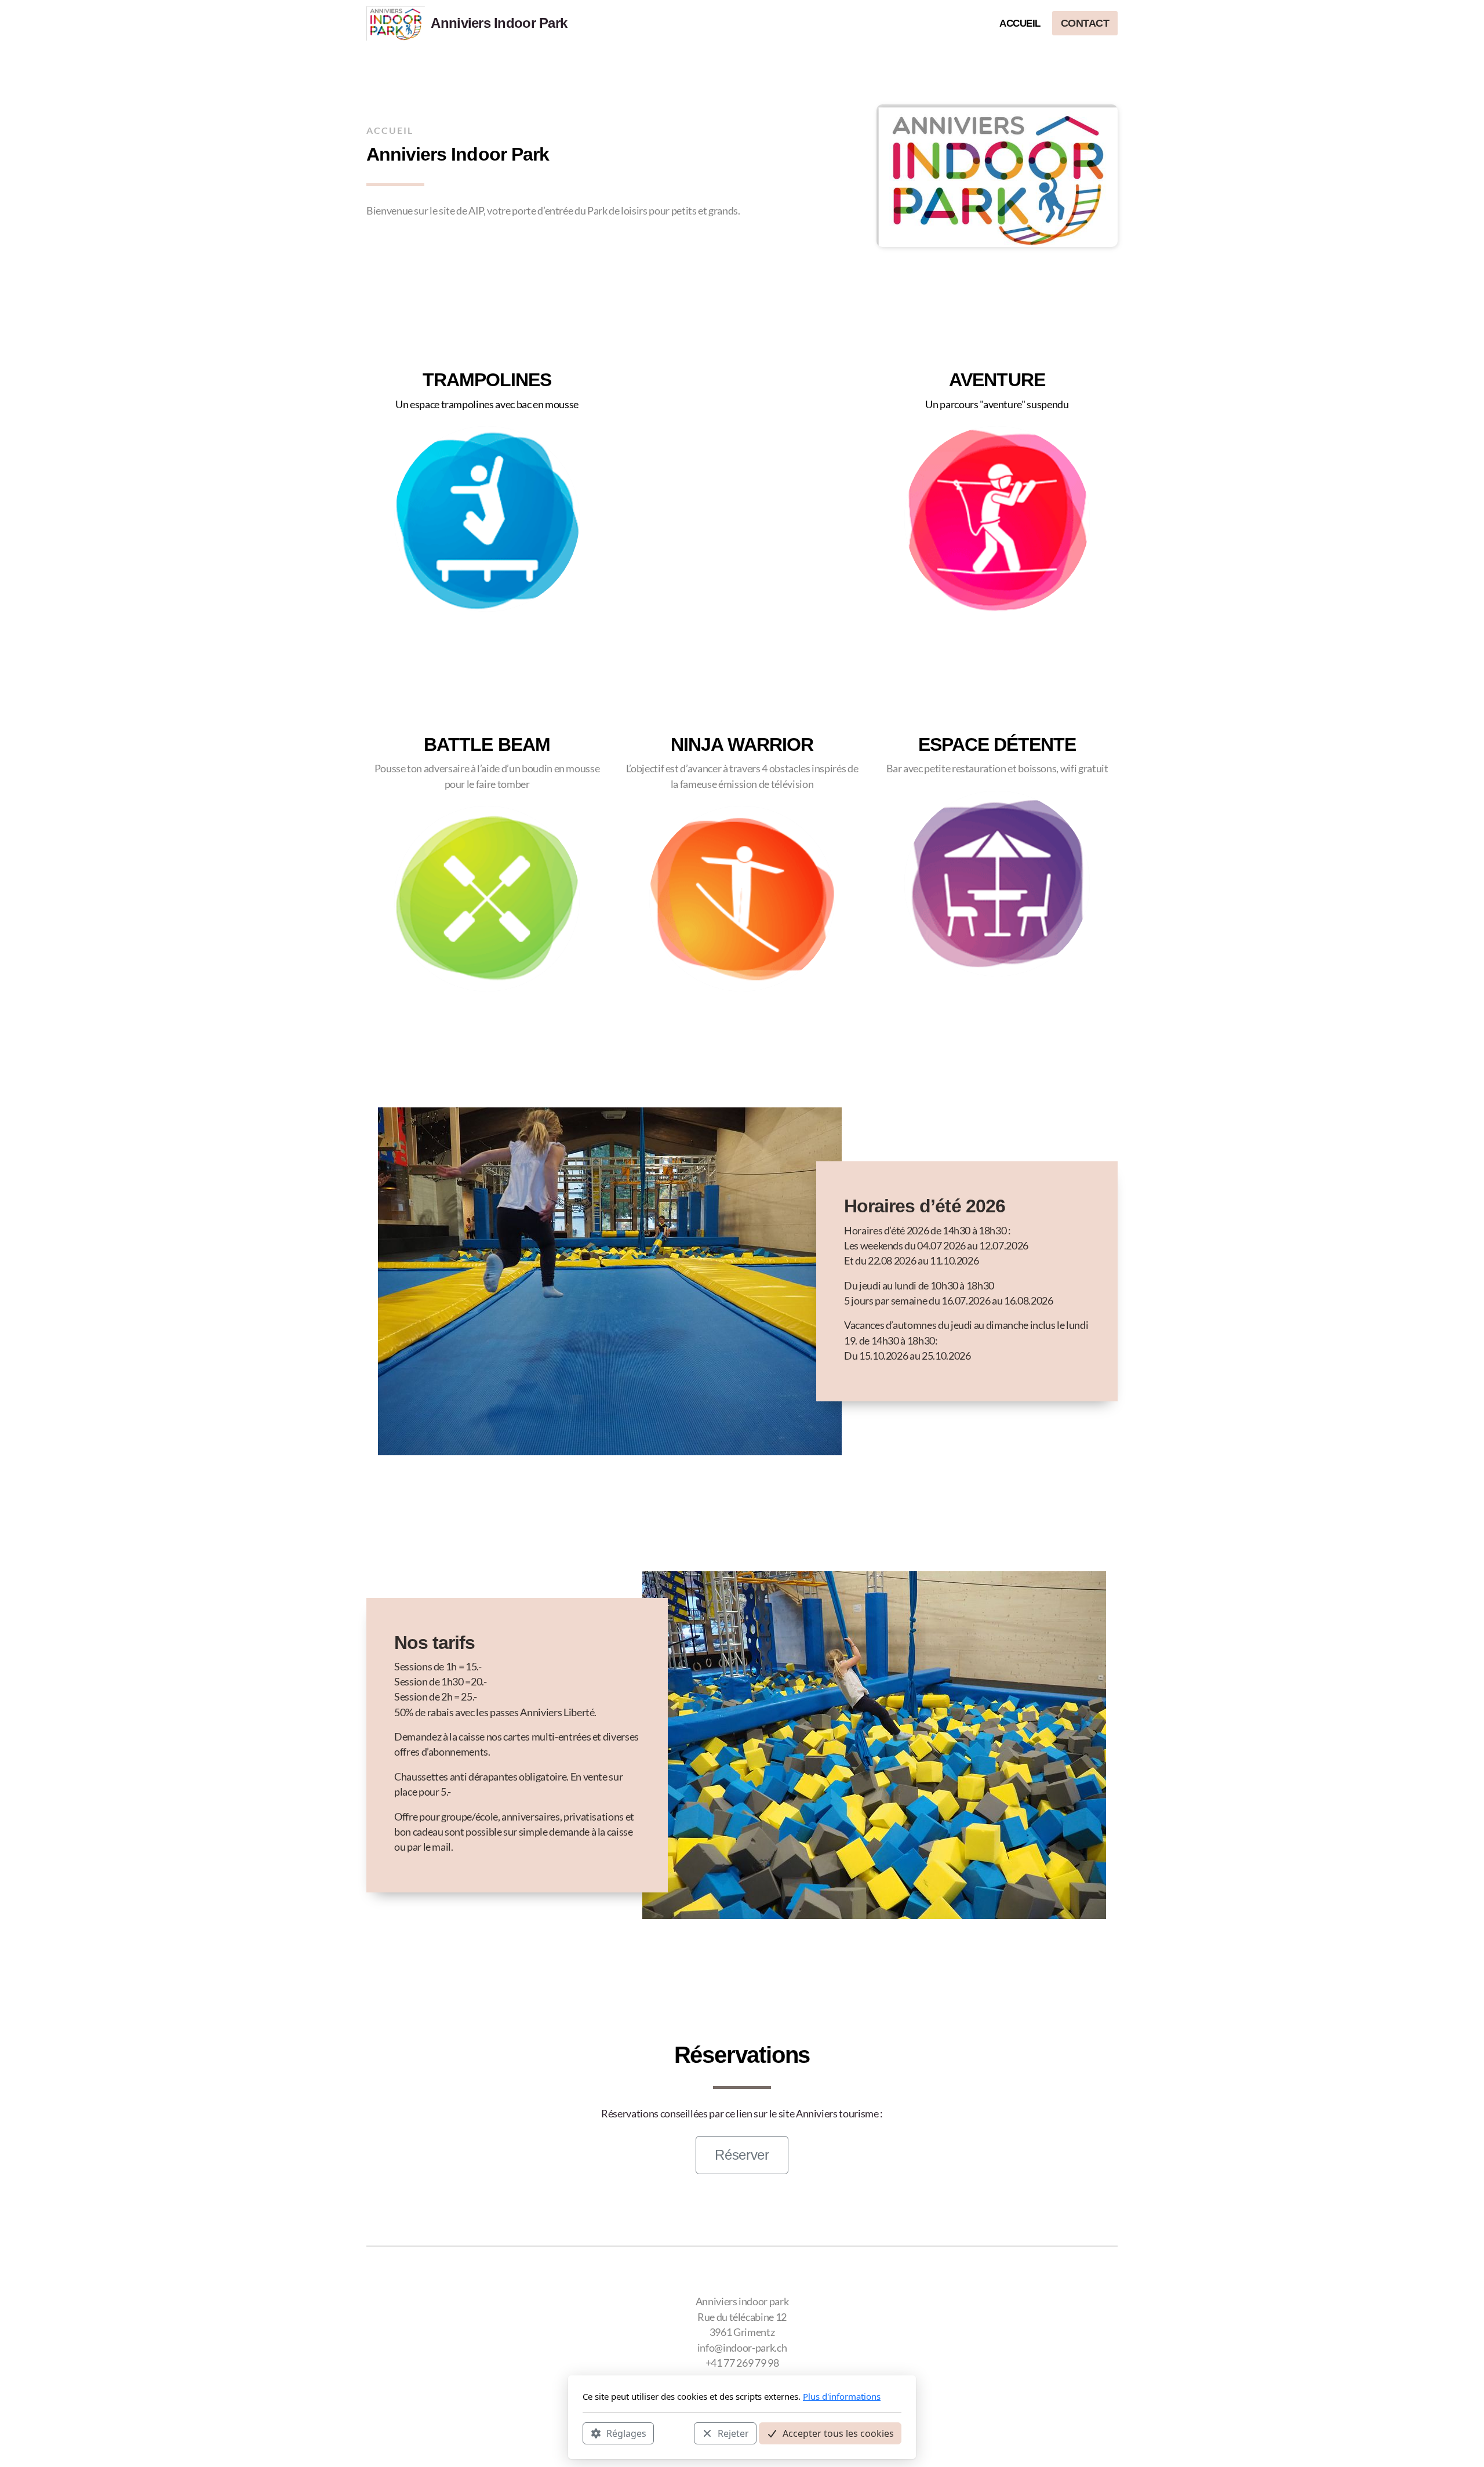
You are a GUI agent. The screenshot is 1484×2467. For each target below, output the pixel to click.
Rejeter (733, 2433)
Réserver (742, 2155)
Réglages (626, 2433)
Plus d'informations (842, 2396)
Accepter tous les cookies (838, 2433)
